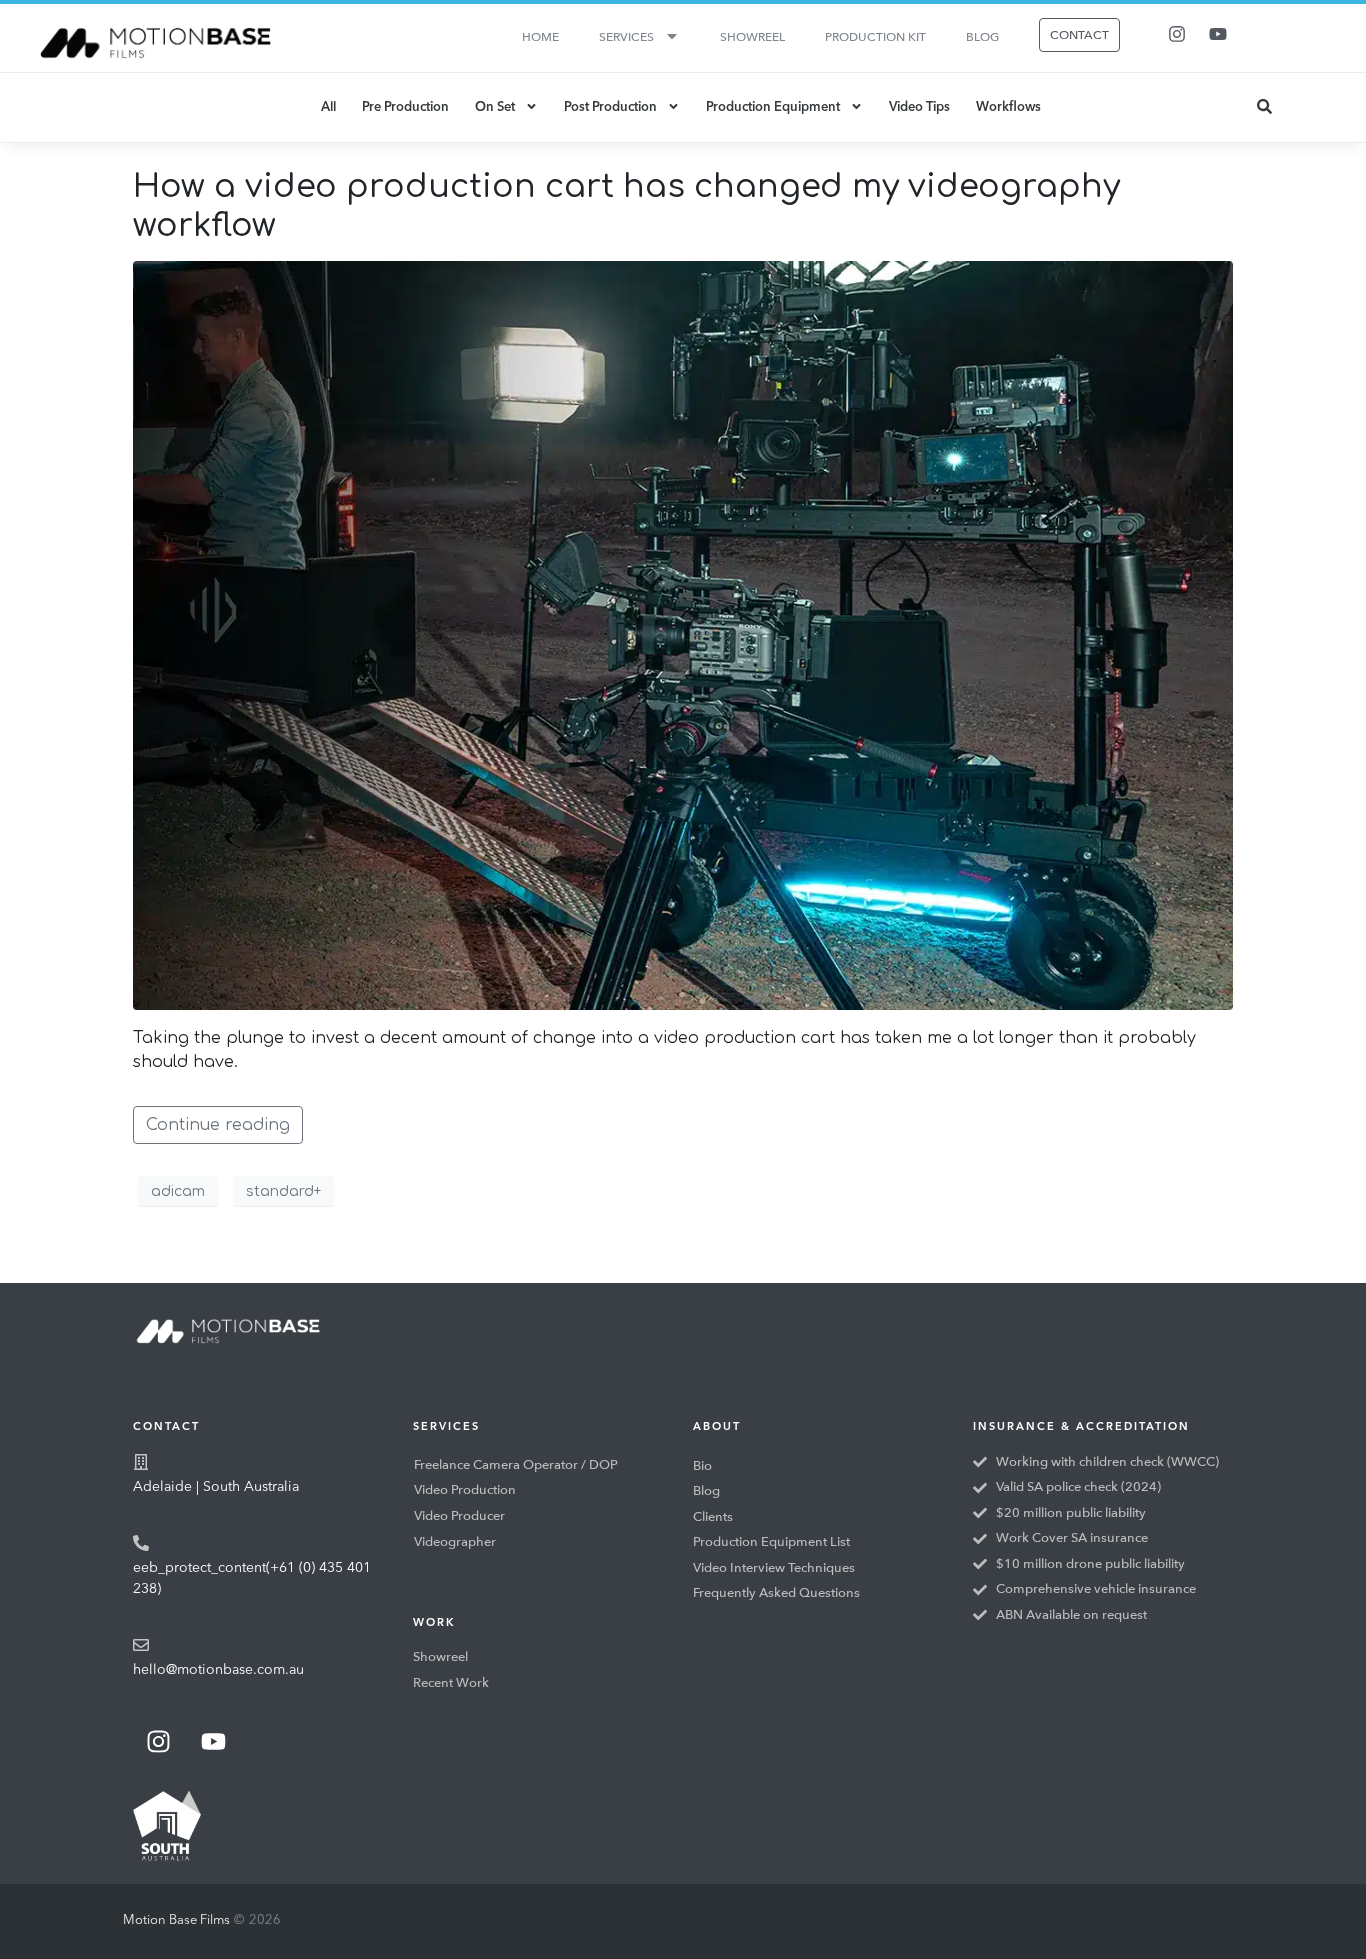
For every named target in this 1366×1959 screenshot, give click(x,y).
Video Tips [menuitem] (919, 107)
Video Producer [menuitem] (459, 1516)
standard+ (283, 1191)
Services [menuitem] (626, 37)
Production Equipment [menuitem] (773, 107)
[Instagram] (1177, 34)
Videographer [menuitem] (455, 1542)
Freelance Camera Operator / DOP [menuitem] (516, 1465)
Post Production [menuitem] (610, 107)
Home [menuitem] (540, 37)
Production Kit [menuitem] (875, 37)
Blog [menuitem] (982, 37)
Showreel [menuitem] (752, 37)
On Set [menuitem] (495, 107)
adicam (178, 1191)
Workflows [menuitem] (1008, 107)
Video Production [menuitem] (465, 1490)
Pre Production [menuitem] (405, 107)
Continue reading (218, 1125)
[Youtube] (1218, 34)
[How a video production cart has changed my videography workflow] (683, 635)
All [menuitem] (328, 107)
